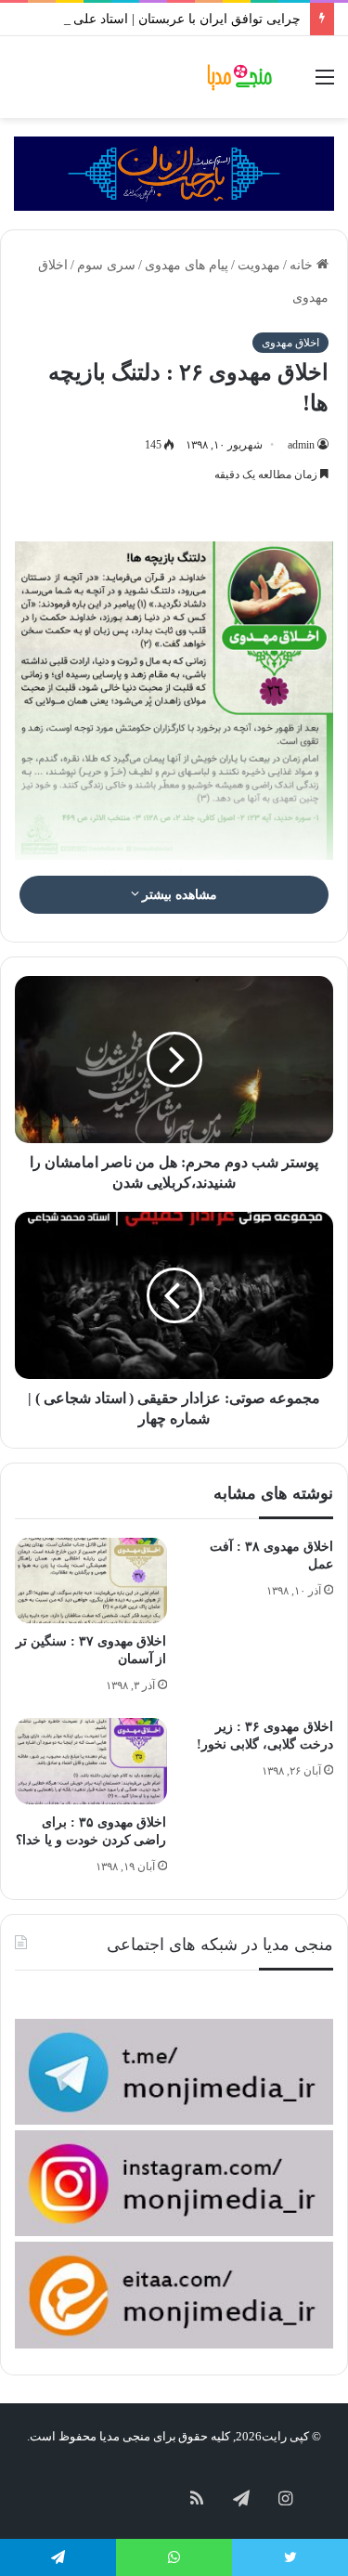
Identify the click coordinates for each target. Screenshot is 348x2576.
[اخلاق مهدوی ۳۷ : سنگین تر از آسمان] (91, 1581)
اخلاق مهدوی (290, 343)
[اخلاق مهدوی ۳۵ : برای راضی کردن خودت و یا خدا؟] (91, 1761)
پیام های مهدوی (187, 265)
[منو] (325, 84)
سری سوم (106, 265)
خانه (303, 265)
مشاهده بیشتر (179, 895)
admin (301, 445)
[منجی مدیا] (241, 77)
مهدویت (259, 265)
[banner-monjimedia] (174, 172)
